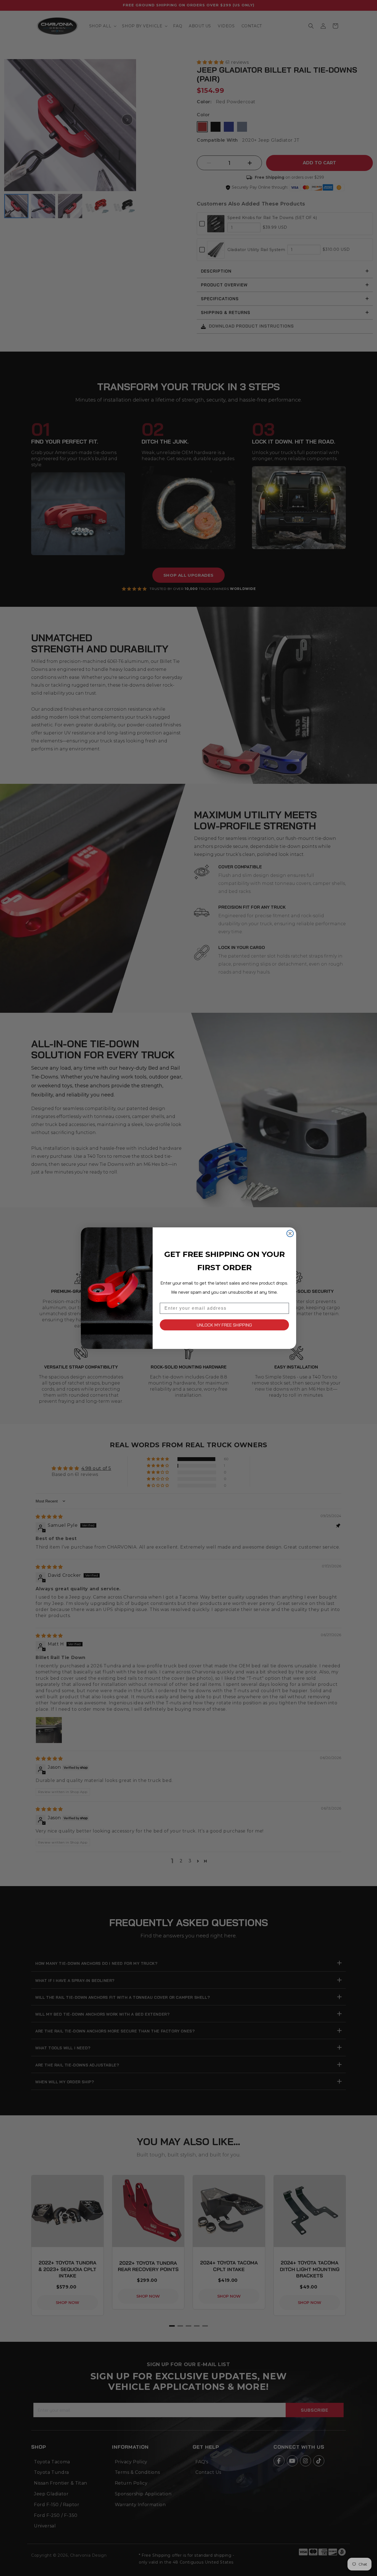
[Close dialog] (290, 1233)
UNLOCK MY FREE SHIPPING (224, 1325)
